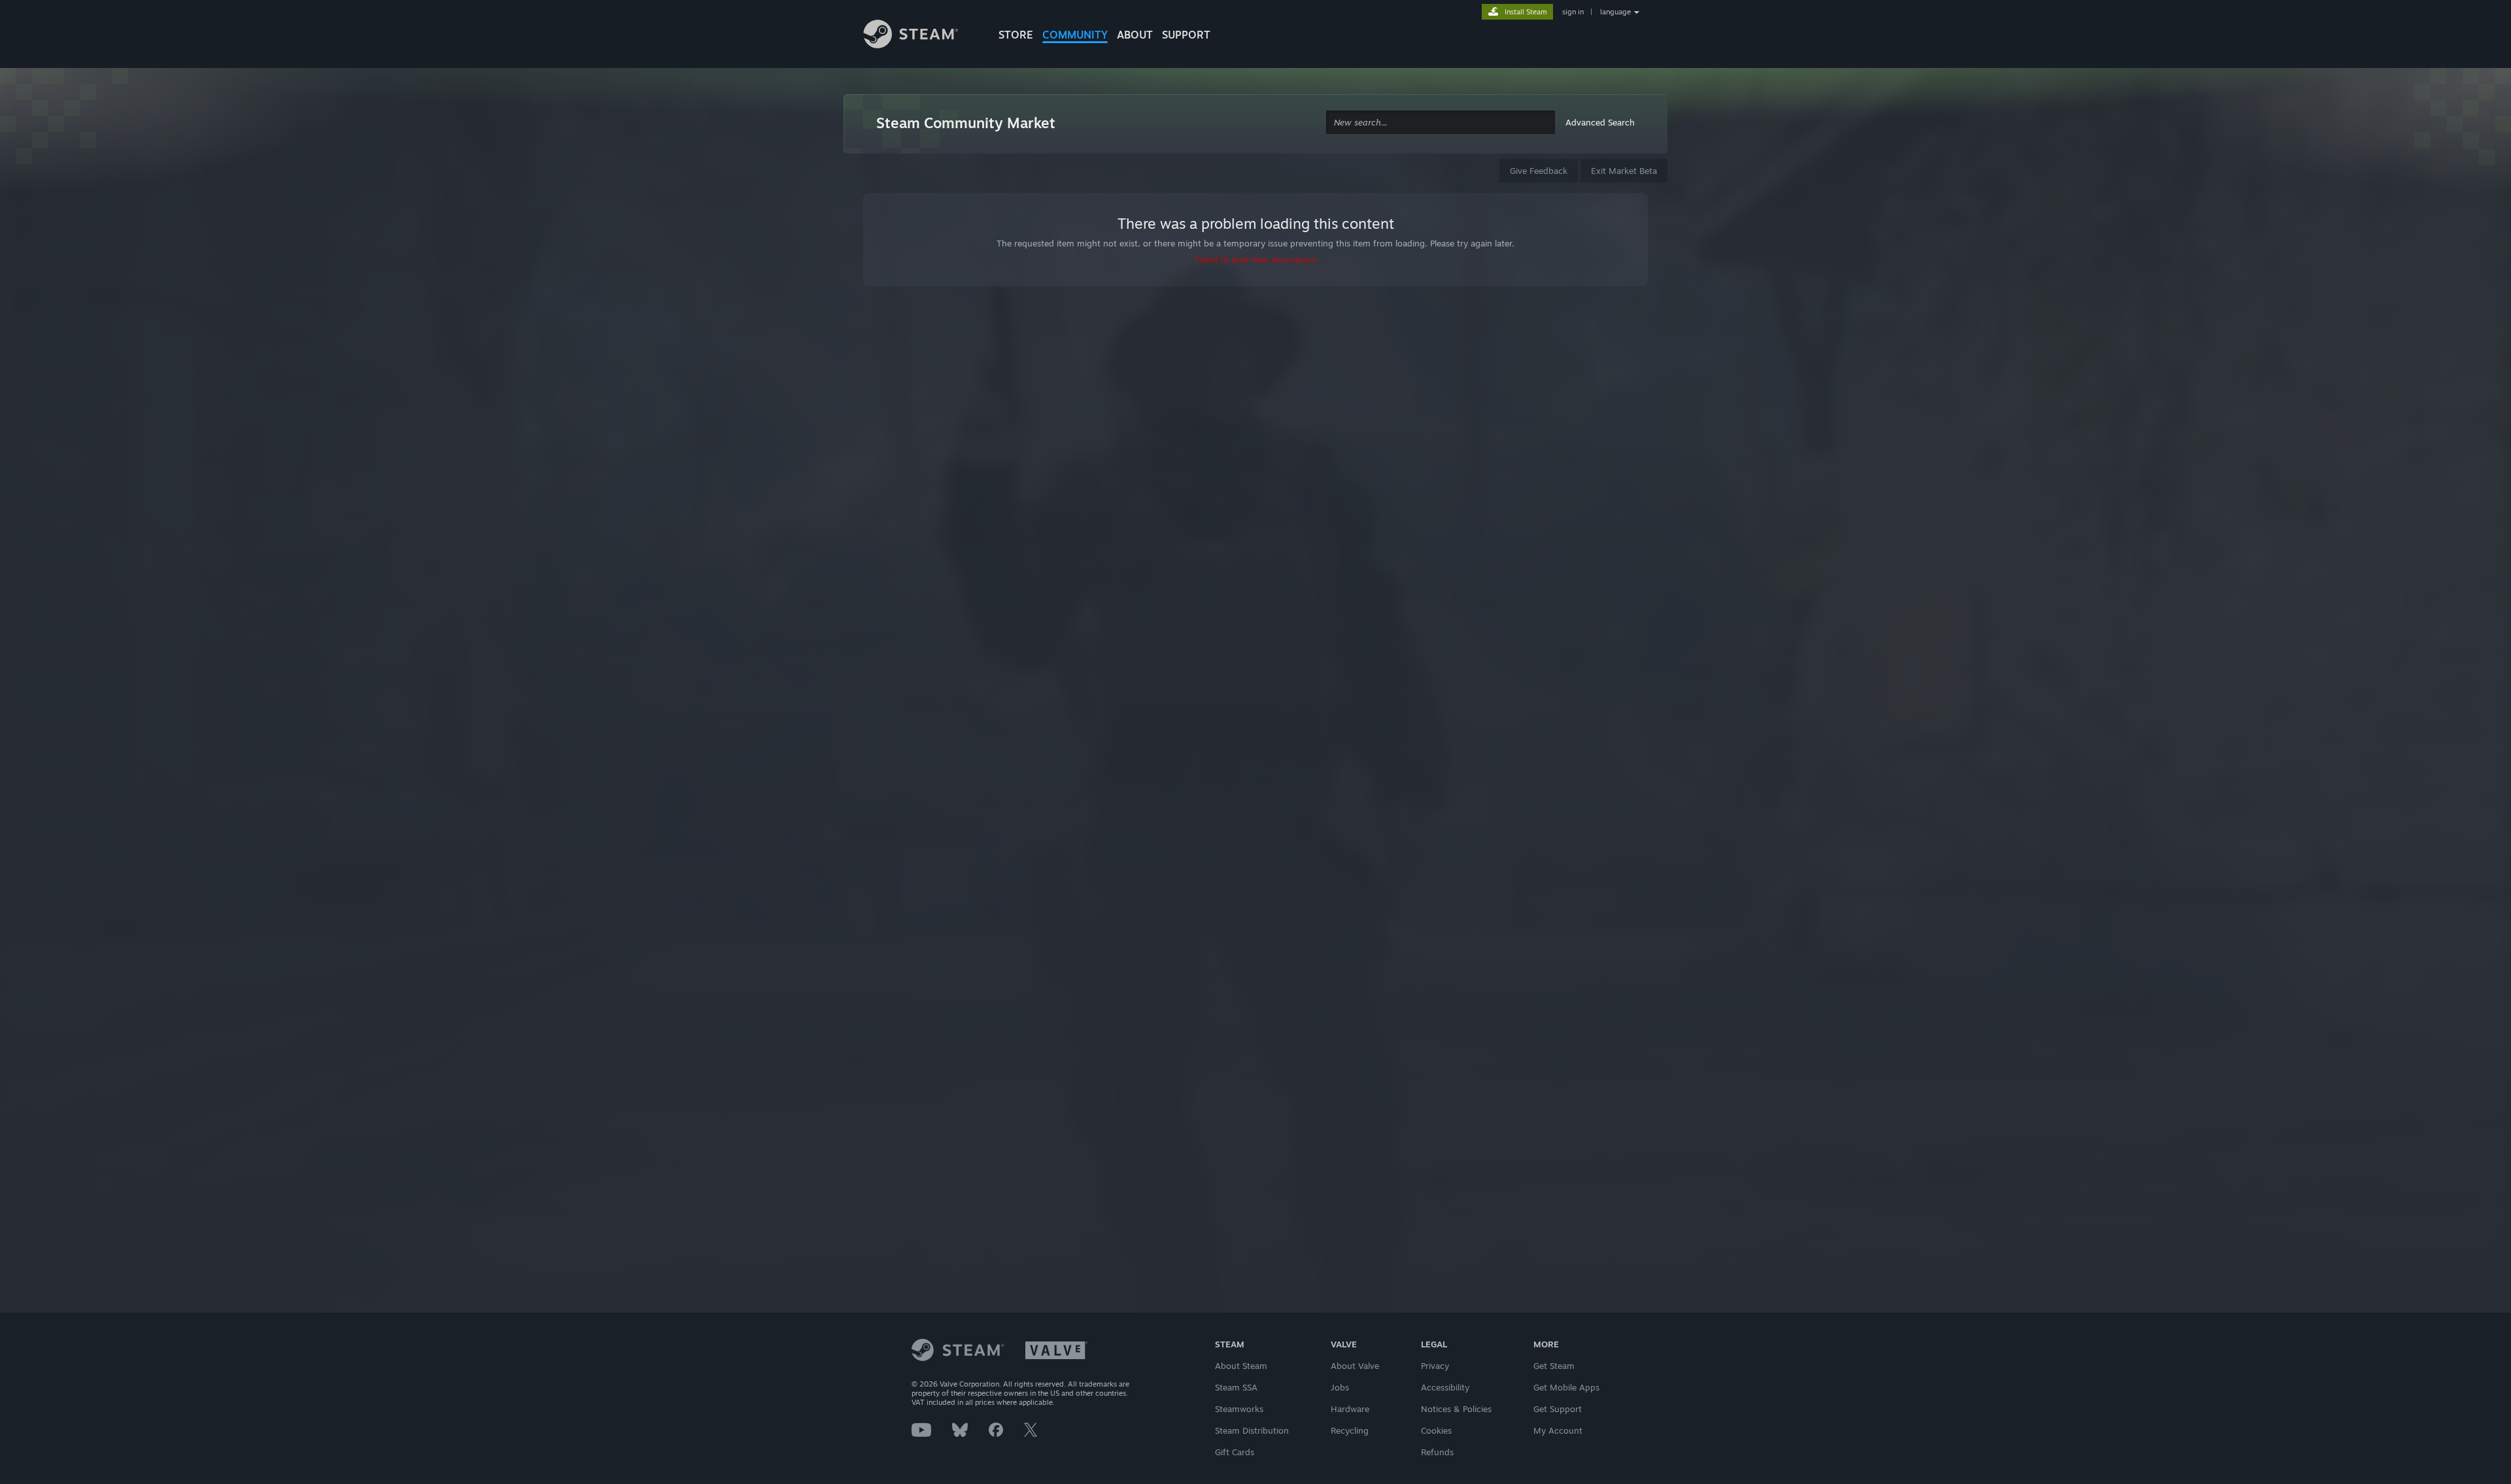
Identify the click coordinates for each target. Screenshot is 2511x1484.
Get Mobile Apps (1566, 1387)
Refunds (1437, 1452)
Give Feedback (1539, 171)
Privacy (1435, 1366)
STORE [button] (1016, 35)
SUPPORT (1186, 35)
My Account (1558, 1430)
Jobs (1340, 1387)
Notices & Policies (1456, 1409)
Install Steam (1526, 12)
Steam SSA (1236, 1387)
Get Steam (1554, 1366)
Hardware (1350, 1409)
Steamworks (1239, 1409)
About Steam (1241, 1366)
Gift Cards (1235, 1452)
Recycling (1350, 1430)
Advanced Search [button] (1600, 122)
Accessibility (1445, 1387)
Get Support (1558, 1409)
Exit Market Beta (1624, 171)
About (1135, 35)
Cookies (1436, 1430)
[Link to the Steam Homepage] (921, 36)
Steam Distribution (1252, 1430)
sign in (1573, 12)
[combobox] (1441, 123)
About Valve (1355, 1366)
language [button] (1615, 12)
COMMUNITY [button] (1075, 35)
